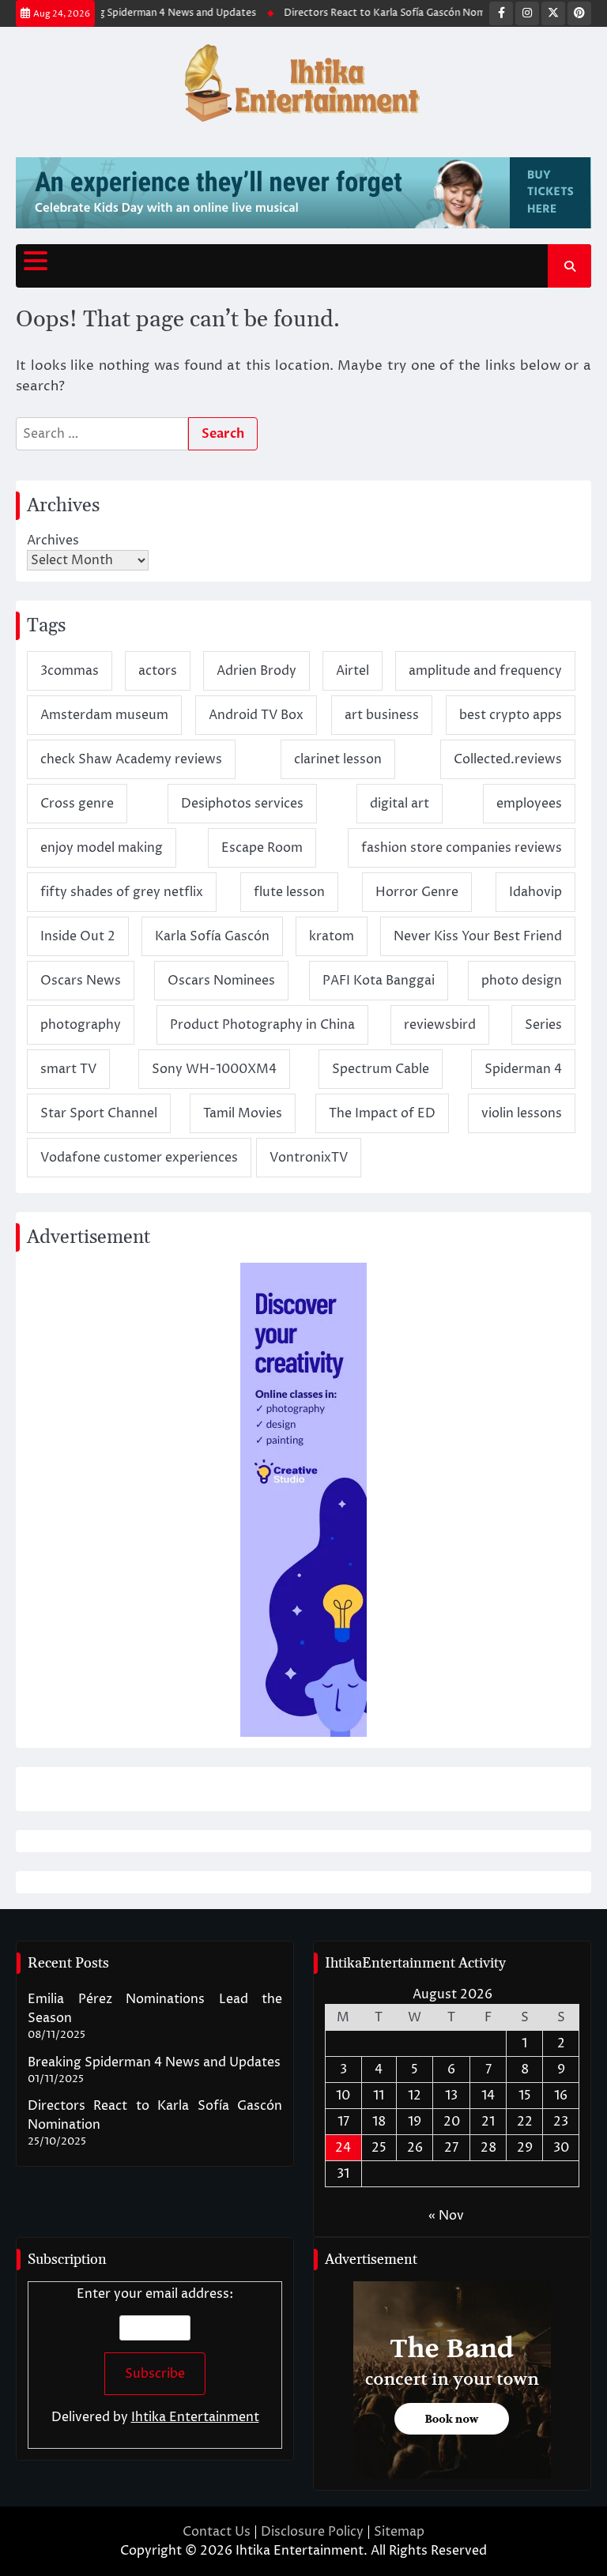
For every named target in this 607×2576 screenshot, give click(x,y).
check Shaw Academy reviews (131, 759)
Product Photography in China (262, 1025)
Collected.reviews (508, 759)
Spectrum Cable (381, 1069)
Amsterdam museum (104, 715)
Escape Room (262, 848)
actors (158, 671)
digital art (400, 804)
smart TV (68, 1069)
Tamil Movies (243, 1113)
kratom (332, 936)
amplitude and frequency (485, 671)
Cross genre (77, 804)
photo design (522, 981)
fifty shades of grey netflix (122, 892)
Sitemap (399, 2532)
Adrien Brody (256, 671)
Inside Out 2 (78, 936)
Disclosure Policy (312, 2532)
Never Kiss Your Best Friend (478, 936)
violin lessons (522, 1113)
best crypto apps (511, 715)
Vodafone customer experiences (139, 1158)
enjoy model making (102, 848)
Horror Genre (417, 892)
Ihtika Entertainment (195, 2417)
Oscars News (81, 981)
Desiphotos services (242, 804)
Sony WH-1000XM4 (214, 1069)
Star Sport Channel (99, 1113)
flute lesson (289, 892)
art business (382, 715)
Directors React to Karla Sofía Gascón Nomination (386, 13)
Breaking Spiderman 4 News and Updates (146, 13)
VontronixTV (309, 1158)
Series (543, 1025)
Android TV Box (256, 715)
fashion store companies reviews (462, 848)
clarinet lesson (338, 759)
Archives (53, 540)
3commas (70, 671)
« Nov (446, 2216)
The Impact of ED (382, 1113)
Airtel (353, 671)
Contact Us (217, 2532)
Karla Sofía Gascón (212, 936)
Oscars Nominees (221, 981)
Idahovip (535, 892)
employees (529, 804)
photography (81, 1025)
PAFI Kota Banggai (379, 981)
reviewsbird (440, 1025)
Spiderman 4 (523, 1069)
